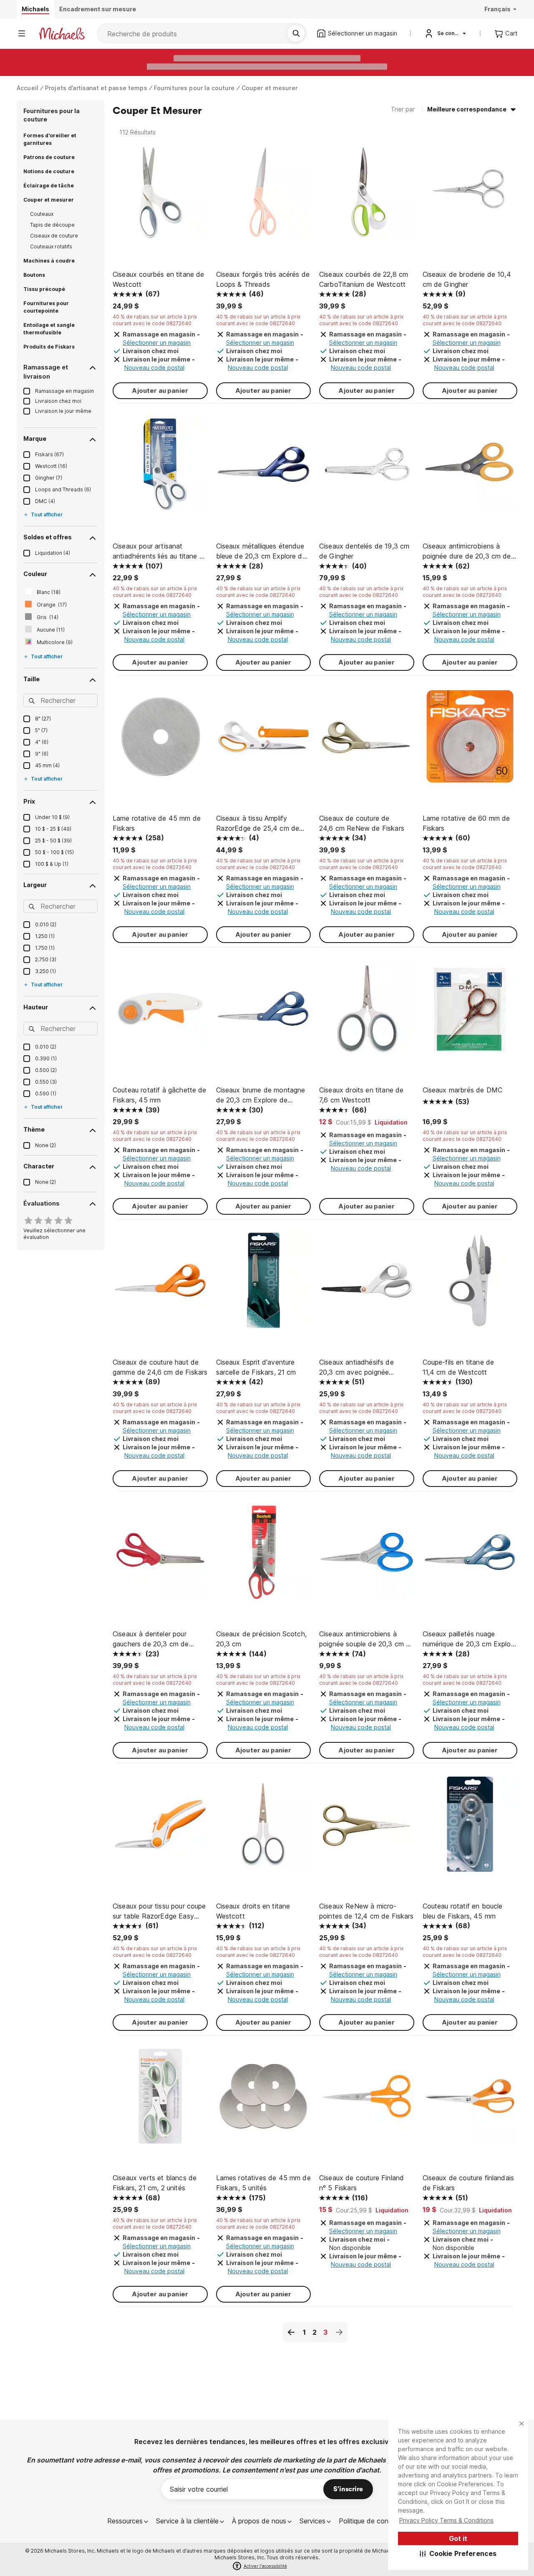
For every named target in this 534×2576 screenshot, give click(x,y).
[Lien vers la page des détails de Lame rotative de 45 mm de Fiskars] (160, 741)
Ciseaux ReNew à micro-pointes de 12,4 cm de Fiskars (366, 1911)
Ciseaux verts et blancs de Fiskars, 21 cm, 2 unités (155, 2183)
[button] (458, 2553)
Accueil (28, 88)
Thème (34, 1129)
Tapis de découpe (52, 225)
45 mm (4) (47, 765)
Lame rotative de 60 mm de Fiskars (466, 823)
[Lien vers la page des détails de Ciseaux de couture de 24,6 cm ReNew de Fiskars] (367, 741)
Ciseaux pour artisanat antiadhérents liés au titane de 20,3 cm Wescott (160, 551)
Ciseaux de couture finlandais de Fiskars (469, 2183)
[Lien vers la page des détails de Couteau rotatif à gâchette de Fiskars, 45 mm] (160, 1013)
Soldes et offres (48, 537)
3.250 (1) (45, 971)
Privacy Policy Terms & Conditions (446, 2520)
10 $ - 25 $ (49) (53, 829)
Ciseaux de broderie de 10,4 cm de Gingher (467, 279)
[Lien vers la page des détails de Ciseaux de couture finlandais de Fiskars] (470, 2101)
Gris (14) (48, 617)
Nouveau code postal (154, 368)
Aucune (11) (51, 630)
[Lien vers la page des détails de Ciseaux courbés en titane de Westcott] (160, 197)
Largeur (35, 885)
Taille (31, 679)
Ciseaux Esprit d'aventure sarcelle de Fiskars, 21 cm (256, 1367)
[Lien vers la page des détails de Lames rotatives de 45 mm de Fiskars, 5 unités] (264, 2101)
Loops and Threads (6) (63, 489)
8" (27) (43, 719)
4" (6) (42, 742)
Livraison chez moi (58, 401)
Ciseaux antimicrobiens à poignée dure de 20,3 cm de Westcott (467, 551)
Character (39, 1166)
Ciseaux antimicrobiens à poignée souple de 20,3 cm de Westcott (366, 1639)
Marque (35, 439)
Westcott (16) (51, 466)
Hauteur (36, 1007)
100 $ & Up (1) (52, 864)
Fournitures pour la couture (194, 88)
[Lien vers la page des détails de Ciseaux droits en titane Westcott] (264, 1828)
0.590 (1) (46, 1093)
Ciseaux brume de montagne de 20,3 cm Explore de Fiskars (261, 1095)
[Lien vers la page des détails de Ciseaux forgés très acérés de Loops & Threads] (264, 197)
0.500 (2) (46, 1070)
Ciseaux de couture (54, 236)
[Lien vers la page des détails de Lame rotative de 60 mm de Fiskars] (470, 741)
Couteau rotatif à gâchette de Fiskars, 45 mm (160, 1095)
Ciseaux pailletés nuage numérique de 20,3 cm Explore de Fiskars (470, 1639)
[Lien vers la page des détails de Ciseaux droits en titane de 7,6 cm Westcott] (367, 1013)
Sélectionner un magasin (157, 343)
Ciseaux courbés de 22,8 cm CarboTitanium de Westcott (364, 279)
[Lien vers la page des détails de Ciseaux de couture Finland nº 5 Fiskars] (367, 2101)
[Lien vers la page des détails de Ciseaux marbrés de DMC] (470, 1013)
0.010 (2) (46, 924)
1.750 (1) (45, 948)
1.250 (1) (45, 936)
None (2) (45, 1145)
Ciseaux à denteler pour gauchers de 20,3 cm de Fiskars (151, 1639)
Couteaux (42, 214)
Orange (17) (52, 605)
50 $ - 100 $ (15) (54, 852)
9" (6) (42, 754)
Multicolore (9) (55, 642)
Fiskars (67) (49, 454)
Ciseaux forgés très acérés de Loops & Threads (263, 279)
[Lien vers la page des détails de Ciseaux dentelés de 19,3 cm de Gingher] (367, 469)
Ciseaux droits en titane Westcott (253, 1911)
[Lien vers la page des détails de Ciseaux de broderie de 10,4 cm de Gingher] (470, 197)
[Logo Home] (62, 34)
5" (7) (41, 730)
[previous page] (291, 2332)
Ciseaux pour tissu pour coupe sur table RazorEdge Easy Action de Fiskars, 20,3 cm (159, 1911)
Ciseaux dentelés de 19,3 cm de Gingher (364, 551)
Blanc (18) (49, 592)
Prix (29, 801)
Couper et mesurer (270, 88)
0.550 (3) (46, 1082)
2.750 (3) (46, 959)
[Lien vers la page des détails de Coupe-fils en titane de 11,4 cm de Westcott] (470, 1284)
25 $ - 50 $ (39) (53, 841)
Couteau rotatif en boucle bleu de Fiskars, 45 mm (463, 1911)
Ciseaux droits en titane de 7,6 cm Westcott (361, 1095)
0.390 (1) (46, 1058)
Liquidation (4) (53, 553)
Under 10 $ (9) (52, 817)
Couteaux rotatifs (51, 246)
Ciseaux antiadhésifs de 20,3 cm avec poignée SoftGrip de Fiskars (356, 1368)
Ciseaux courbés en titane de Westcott (158, 279)
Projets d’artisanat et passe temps (96, 88)
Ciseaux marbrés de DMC (463, 1090)
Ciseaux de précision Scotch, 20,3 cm (261, 1639)
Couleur (35, 574)
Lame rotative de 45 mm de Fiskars (157, 823)
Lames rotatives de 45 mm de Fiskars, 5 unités (263, 2183)
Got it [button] (458, 2538)
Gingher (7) (49, 478)
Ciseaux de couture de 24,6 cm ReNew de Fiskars (362, 823)
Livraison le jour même (63, 411)
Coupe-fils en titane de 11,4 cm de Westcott (458, 1367)
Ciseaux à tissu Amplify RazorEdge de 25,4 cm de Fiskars (258, 824)
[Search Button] (296, 33)
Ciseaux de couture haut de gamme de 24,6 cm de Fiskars (160, 1367)
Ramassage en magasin (64, 391)
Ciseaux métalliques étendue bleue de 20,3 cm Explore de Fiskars (261, 551)
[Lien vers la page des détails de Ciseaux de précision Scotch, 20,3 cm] (264, 1557)
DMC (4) (45, 501)
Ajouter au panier (160, 391)
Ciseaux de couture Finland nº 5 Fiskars (361, 2183)
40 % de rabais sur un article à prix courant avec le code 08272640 (155, 320)
